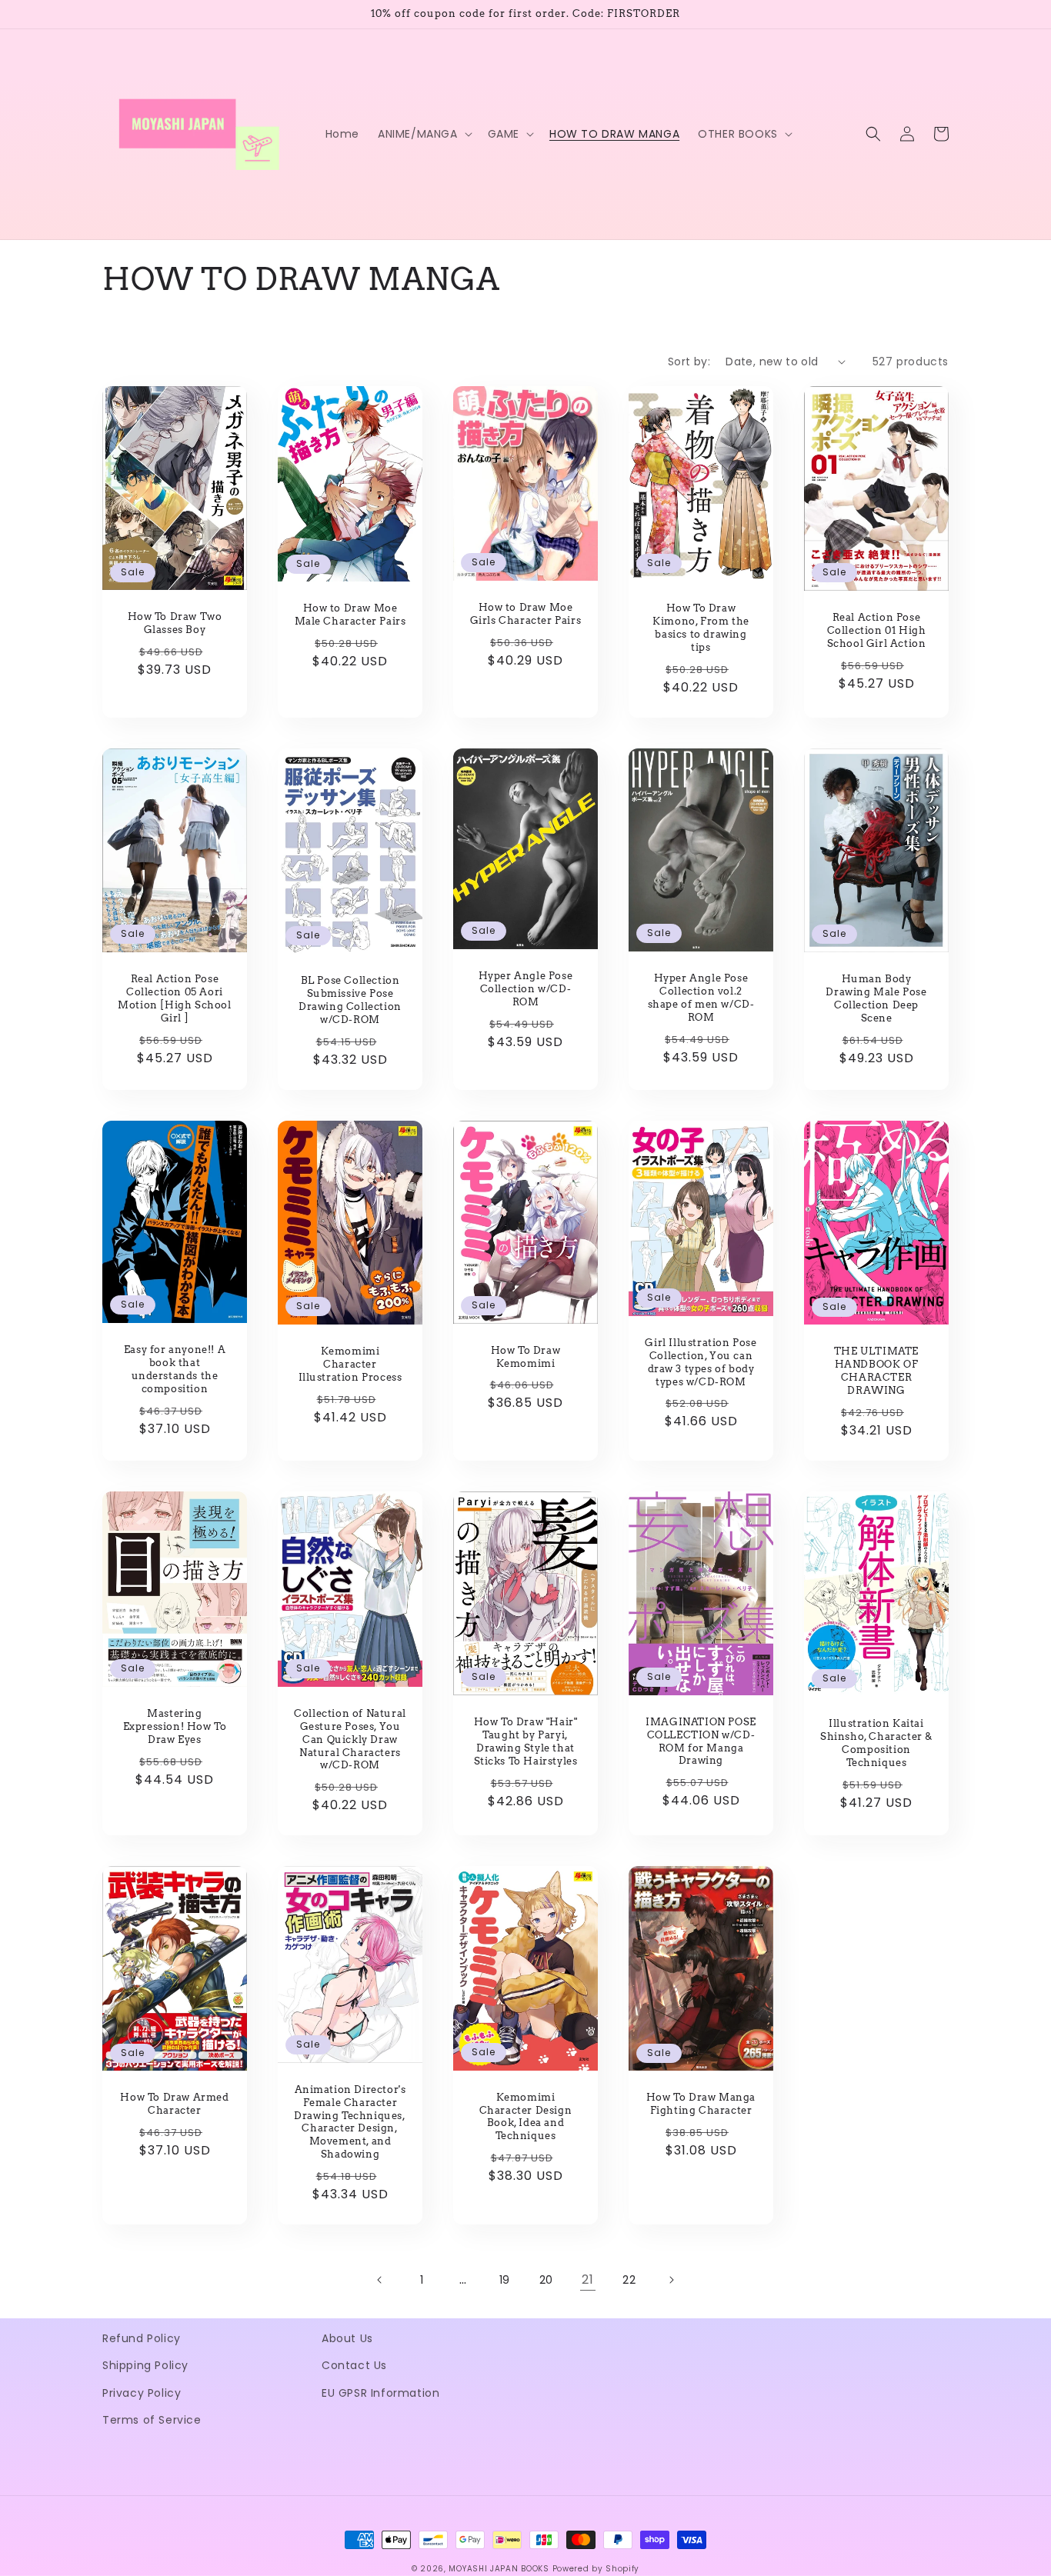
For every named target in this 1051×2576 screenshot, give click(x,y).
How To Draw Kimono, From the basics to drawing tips (701, 628)
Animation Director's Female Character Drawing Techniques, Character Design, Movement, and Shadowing (350, 2122)
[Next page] (671, 2280)
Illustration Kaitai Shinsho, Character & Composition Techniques (876, 1743)
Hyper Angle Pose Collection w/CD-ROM (526, 989)
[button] (424, 134)
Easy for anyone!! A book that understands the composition (175, 1369)
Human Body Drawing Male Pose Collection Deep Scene (876, 998)
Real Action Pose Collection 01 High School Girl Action (877, 630)
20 (546, 2280)
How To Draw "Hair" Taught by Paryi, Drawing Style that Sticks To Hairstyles (526, 1741)
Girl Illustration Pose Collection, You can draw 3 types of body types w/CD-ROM (701, 1362)
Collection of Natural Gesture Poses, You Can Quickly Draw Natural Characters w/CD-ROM (350, 1740)
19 (505, 2280)
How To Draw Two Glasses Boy (175, 623)
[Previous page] (380, 2280)
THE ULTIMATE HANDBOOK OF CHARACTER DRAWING (876, 1371)
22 (629, 2280)
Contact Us (354, 2365)
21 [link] (587, 2279)
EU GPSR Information (380, 2393)
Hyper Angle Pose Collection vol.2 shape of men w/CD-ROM (701, 998)
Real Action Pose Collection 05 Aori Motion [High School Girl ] (174, 998)
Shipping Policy (145, 2365)
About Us (347, 2338)
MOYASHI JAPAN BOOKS (499, 2569)
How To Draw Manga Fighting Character (701, 2104)
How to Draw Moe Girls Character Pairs (526, 614)
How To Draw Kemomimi (526, 1357)
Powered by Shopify (596, 2569)
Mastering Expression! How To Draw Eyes (175, 1726)
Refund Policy (142, 2338)
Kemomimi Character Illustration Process (350, 1364)
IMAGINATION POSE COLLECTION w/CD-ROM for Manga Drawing (701, 1741)
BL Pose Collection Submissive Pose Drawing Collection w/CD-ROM (350, 1000)
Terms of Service (152, 2420)
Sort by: (689, 362)
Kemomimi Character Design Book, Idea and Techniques (526, 2117)
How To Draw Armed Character (174, 2104)
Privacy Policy (142, 2393)
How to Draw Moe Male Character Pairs (350, 615)
